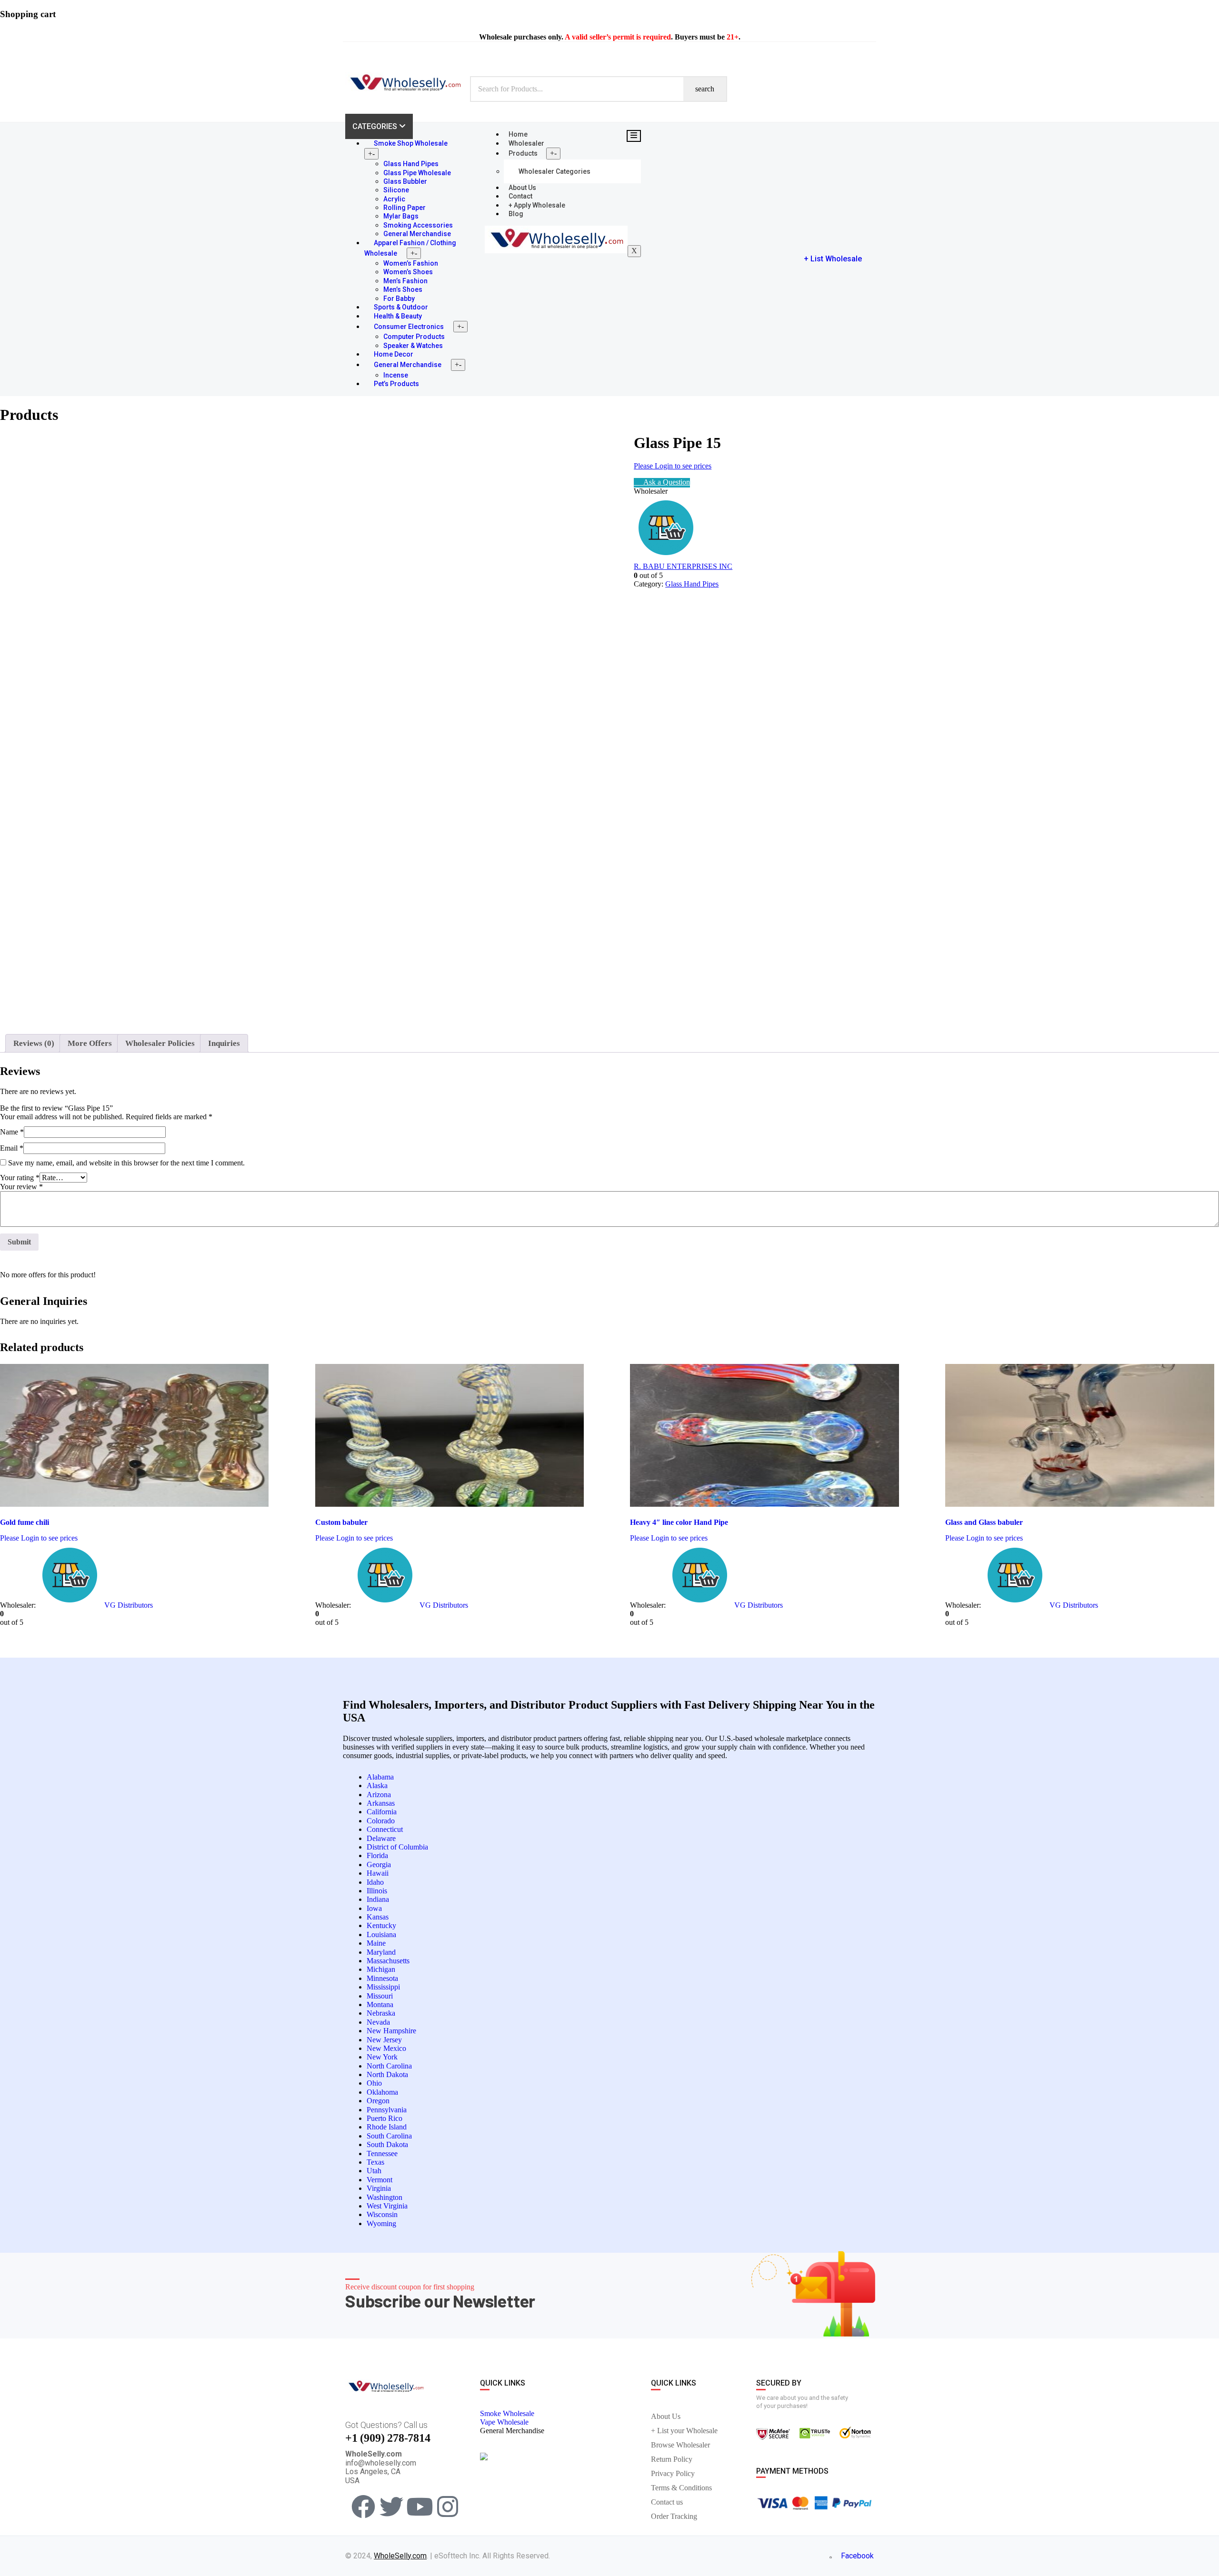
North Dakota (387, 2074)
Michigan (381, 1969)
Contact (520, 196)
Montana (380, 2004)
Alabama (380, 1777)
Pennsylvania (387, 2110)
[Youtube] (420, 2506)
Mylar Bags (401, 216)
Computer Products (414, 337)
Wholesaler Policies (160, 1043)
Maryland (381, 1952)
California (382, 1812)
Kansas (378, 1917)
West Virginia (387, 2206)
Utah (374, 2171)
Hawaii (378, 1873)
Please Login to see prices (673, 466)
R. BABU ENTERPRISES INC (683, 566)
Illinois (377, 1891)
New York (382, 2057)
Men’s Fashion (405, 281)
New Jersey (384, 2040)
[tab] (34, 1043)
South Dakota (387, 2144)
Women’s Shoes (408, 272)
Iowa (374, 1908)
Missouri (380, 1996)
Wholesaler (526, 143)
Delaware (381, 1838)
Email (12, 1148)
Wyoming (381, 2223)
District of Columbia (397, 1847)
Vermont (380, 2180)
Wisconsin (382, 2214)
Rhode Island (387, 2127)
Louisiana (381, 1934)
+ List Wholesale (833, 259)
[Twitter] (391, 2506)
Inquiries (224, 1043)
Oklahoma (382, 2092)
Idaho (375, 1882)
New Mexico (386, 2048)
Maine (376, 1943)
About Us (522, 188)
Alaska (377, 1785)
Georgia (379, 1865)
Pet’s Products (396, 384)
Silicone (396, 190)
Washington (385, 2197)
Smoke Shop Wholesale (411, 143)
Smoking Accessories (418, 225)
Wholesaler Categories (555, 171)
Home (518, 134)
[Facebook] (363, 2506)
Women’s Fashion (411, 263)
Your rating (20, 1178)
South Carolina (389, 2136)
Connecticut (385, 1829)
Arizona (379, 1795)
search (705, 89)
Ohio (374, 2083)
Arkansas (381, 1803)
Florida (377, 1855)
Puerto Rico (385, 2118)
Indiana (378, 1899)
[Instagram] (448, 2506)
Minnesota (382, 1978)
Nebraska (381, 2013)
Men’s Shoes (403, 289)
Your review (21, 1187)
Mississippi (383, 1987)
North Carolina (389, 2066)
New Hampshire (391, 2031)
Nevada (378, 2022)
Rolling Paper (405, 208)
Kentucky (381, 1925)
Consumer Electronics (409, 327)
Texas (375, 2162)
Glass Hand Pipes (411, 164)
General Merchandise (408, 365)
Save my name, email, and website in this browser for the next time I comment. (126, 1163)
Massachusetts (388, 1961)
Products (523, 153)
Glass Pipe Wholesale (417, 173)
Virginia (379, 2188)
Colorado (381, 1821)
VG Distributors (129, 1605)
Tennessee (382, 2153)
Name (12, 1132)
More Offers (90, 1043)
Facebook (856, 2556)
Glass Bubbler (405, 181)
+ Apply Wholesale (537, 205)
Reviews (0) (34, 1043)
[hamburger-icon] (634, 136)
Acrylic (394, 199)
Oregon (378, 2101)
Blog (516, 214)
